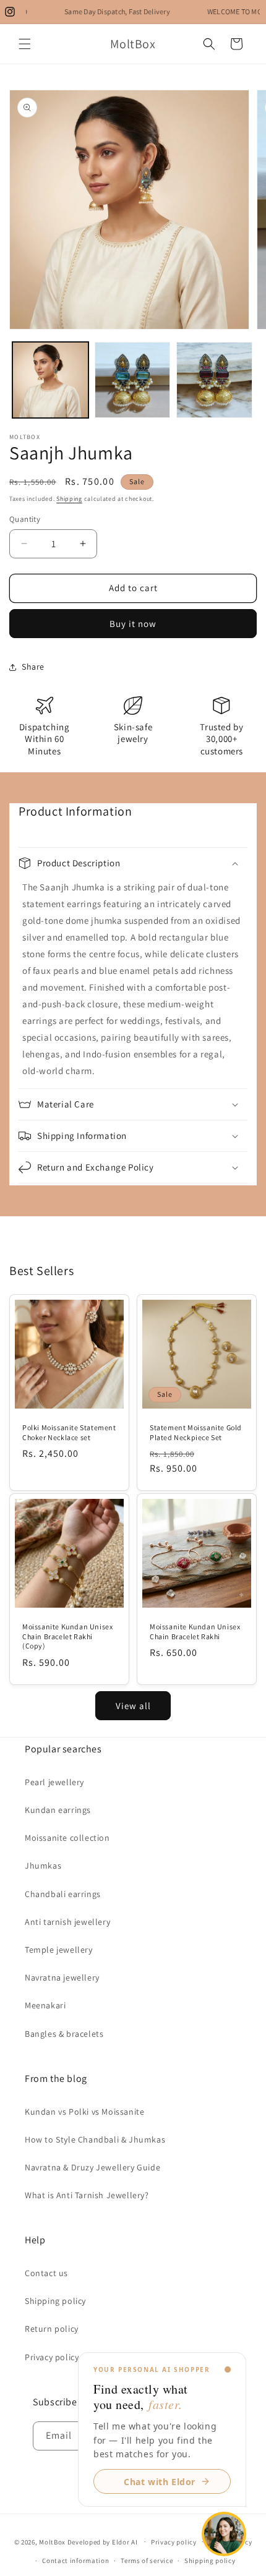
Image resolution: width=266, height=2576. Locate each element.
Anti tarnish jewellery (67, 1922)
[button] (25, 44)
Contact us (46, 2273)
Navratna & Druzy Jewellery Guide (92, 2167)
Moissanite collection (67, 1838)
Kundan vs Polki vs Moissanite (84, 2112)
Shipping (69, 499)
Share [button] (33, 667)
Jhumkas (43, 1866)
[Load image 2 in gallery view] (133, 380)
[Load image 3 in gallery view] (214, 380)
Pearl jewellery (54, 1782)
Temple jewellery (59, 1950)
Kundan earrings (58, 1810)
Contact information (75, 2561)
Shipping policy (55, 2301)
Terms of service (147, 2561)
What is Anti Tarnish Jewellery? (87, 2195)
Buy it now (133, 624)
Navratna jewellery (62, 1977)
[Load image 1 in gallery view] (50, 380)
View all (133, 1706)
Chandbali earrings (63, 1894)
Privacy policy (52, 2357)
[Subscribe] (219, 2436)
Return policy (52, 2329)
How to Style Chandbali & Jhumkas (95, 2139)
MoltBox (52, 2541)
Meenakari (45, 2005)
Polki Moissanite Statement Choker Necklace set (69, 1432)
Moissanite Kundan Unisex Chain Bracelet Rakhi (195, 1631)
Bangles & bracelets (64, 2034)
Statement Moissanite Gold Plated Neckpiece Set (196, 1432)
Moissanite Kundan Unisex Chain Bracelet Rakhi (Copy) (67, 1636)
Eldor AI (125, 2541)
